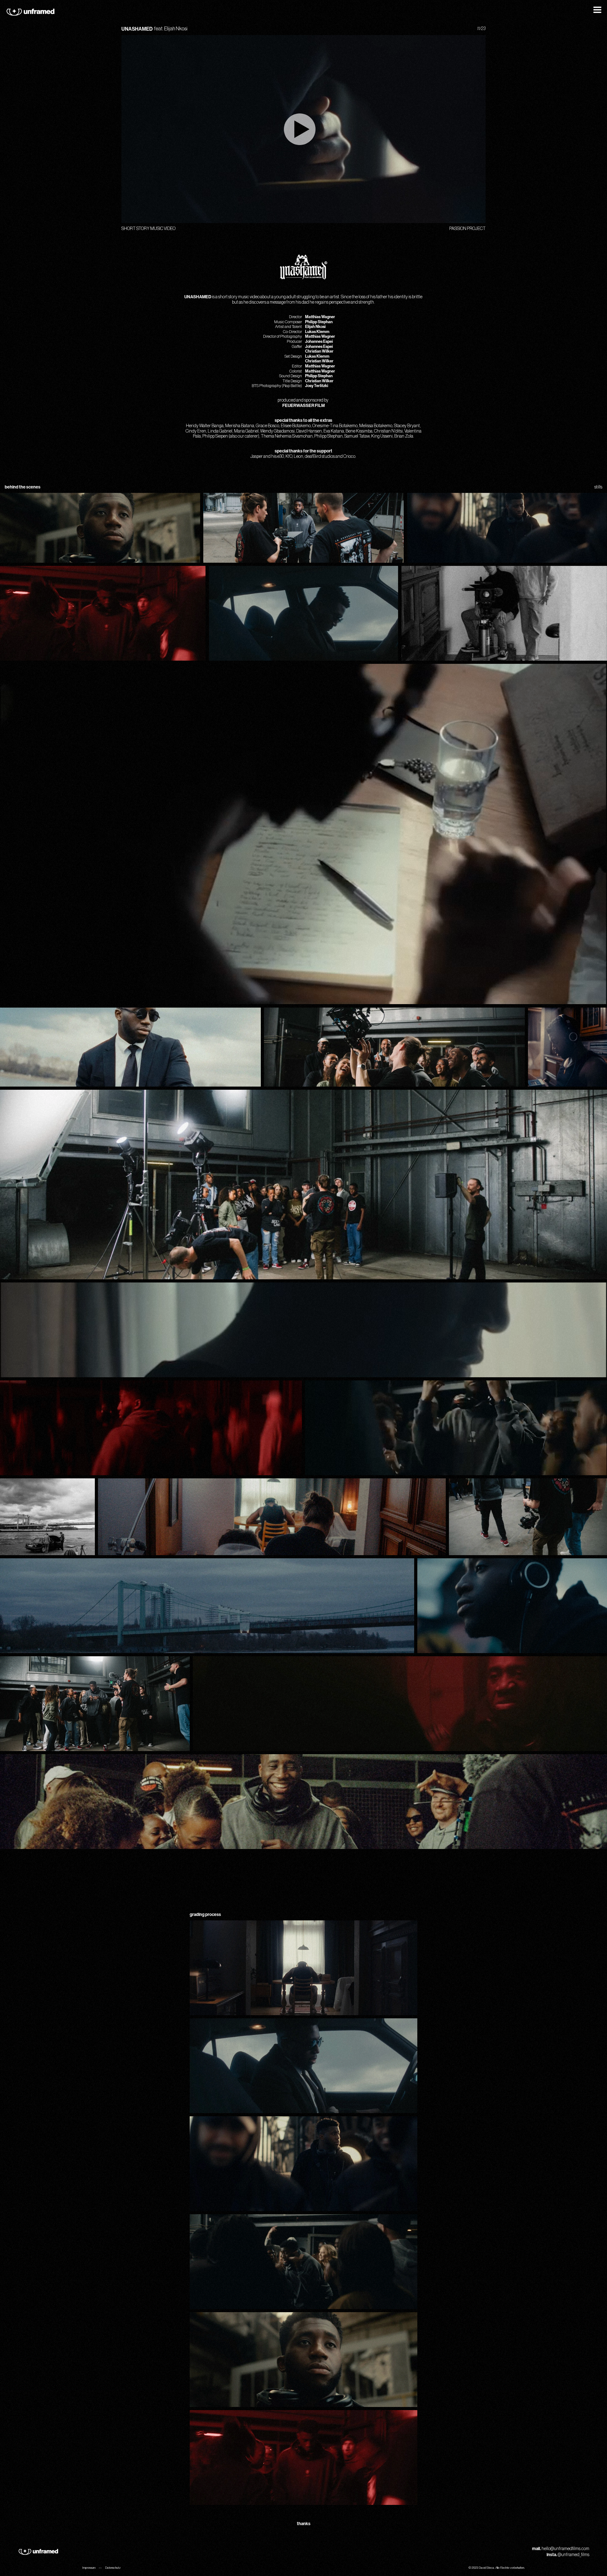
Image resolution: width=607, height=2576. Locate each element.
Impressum (89, 2568)
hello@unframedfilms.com (565, 2549)
